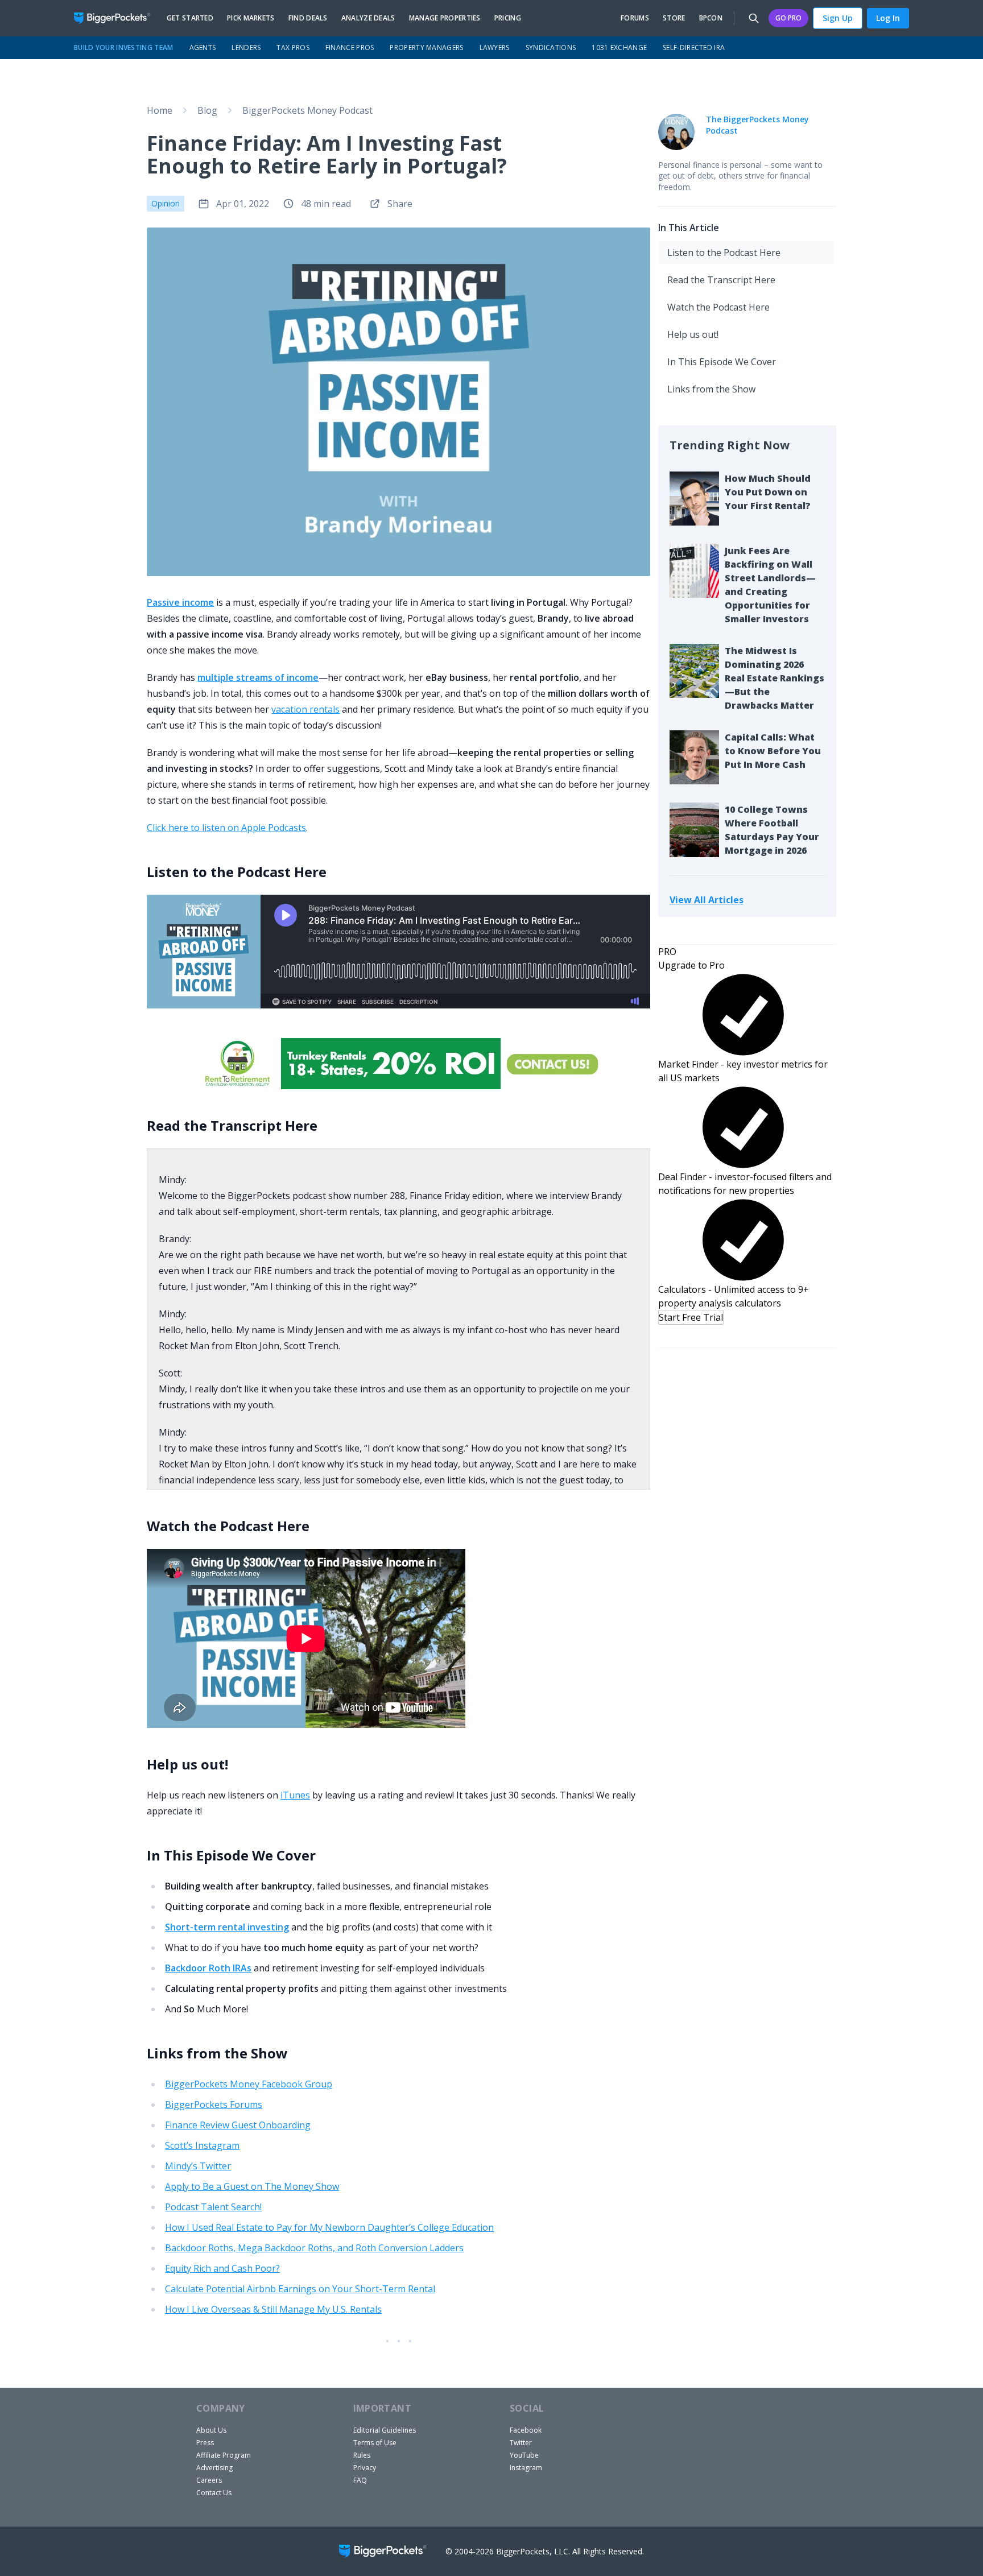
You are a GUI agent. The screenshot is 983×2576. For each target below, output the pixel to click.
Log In (888, 18)
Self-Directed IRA (694, 47)
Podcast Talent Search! (213, 2207)
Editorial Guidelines (385, 2430)
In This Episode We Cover (722, 362)
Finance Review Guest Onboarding (238, 2125)
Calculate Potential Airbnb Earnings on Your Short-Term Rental (300, 2289)
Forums (635, 18)
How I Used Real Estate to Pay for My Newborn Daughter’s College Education (329, 2227)
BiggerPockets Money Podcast (307, 110)
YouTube (524, 2455)
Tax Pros (293, 47)
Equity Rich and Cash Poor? (222, 2268)
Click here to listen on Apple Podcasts (226, 828)
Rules (362, 2455)
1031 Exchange (619, 47)
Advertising (214, 2468)
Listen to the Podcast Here (724, 253)
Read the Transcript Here (721, 280)
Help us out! (693, 334)
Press (205, 2443)
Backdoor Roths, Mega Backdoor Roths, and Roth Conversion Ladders (314, 2248)
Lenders (246, 47)
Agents (203, 47)
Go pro (788, 18)
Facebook (526, 2430)
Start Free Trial (691, 1317)
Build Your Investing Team (124, 47)
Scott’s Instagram (202, 2145)
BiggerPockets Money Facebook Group (249, 2084)
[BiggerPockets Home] (117, 18)
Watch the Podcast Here (718, 307)
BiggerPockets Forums (214, 2104)
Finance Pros (350, 47)
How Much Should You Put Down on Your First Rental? (768, 492)
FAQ (360, 2480)
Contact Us (214, 2493)
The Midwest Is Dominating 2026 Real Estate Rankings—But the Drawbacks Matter (775, 678)
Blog (207, 110)
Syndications (551, 47)
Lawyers (495, 47)
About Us (211, 2430)
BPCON (711, 18)
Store (674, 18)
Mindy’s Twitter (198, 2166)
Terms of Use (375, 2443)
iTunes (295, 1795)
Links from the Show (711, 389)
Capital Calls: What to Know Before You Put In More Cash (773, 751)
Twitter (521, 2443)
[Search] (754, 18)
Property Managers (426, 47)
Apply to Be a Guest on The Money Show (252, 2186)
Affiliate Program (224, 2455)
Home (160, 110)
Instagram (526, 2468)
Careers (209, 2480)
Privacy (365, 2468)
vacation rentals (305, 709)
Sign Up (838, 18)
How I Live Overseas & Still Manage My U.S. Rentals (273, 2309)
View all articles (707, 900)
